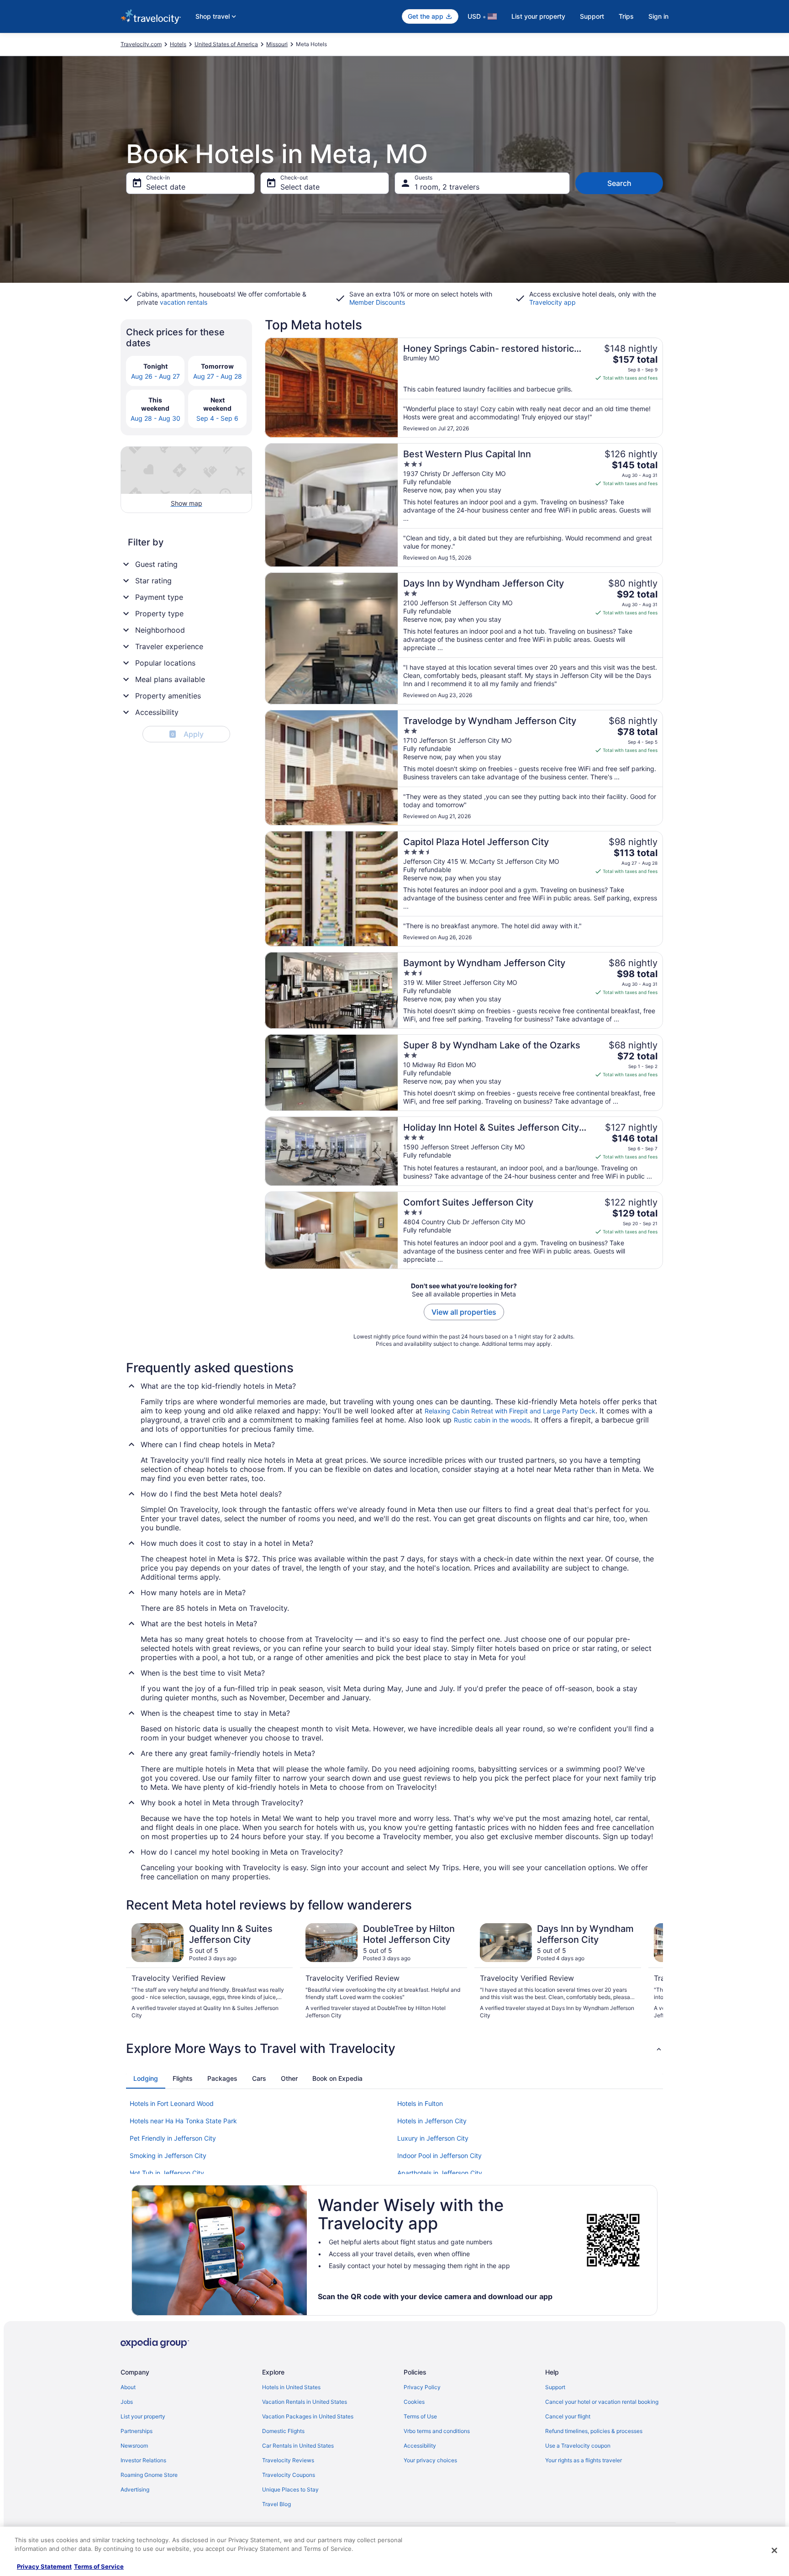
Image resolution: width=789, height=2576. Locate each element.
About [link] (128, 2387)
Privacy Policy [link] (422, 2387)
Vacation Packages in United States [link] (308, 2416)
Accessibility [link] (420, 2446)
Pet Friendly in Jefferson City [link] (173, 2138)
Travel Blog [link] (276, 2504)
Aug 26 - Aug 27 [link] (155, 376)
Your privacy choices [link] (430, 2460)
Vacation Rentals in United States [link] (305, 2402)
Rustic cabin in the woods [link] (492, 1420)
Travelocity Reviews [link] (288, 2460)
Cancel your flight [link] (568, 2416)
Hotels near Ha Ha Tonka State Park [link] (183, 2121)
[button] (394, 2048)
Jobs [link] (127, 2402)
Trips (626, 16)
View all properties (464, 1312)
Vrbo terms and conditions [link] (437, 2431)
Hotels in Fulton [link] (420, 2103)
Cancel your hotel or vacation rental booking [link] (602, 2402)
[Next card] (652, 1971)
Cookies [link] (414, 2402)
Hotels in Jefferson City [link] (432, 2121)
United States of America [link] (226, 44)
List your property (538, 16)
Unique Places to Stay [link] (290, 2489)
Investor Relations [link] (143, 2460)
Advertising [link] (135, 2489)
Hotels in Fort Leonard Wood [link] (172, 2103)
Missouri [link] (277, 44)
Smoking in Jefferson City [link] (168, 2155)
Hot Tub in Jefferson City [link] (167, 2173)
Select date (166, 187)
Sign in (658, 16)
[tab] (146, 2079)
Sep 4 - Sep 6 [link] (217, 418)
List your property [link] (143, 2416)
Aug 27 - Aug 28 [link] (218, 376)
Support (592, 16)
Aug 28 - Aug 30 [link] (155, 418)
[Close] (774, 2550)
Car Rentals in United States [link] (298, 2446)
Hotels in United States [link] (291, 2387)
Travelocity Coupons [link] (289, 2475)
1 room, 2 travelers (447, 187)
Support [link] (555, 2387)
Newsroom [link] (134, 2446)
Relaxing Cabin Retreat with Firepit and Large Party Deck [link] (510, 1411)
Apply (187, 734)
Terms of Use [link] (420, 2416)
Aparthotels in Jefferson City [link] (440, 2173)
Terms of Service (99, 2566)
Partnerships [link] (137, 2431)
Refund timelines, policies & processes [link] (594, 2431)
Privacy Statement (44, 2566)
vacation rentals (184, 302)
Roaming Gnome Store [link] (149, 2475)
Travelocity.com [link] (141, 44)
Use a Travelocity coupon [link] (578, 2446)
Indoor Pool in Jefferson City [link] (439, 2155)
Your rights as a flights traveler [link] (584, 2460)
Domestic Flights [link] (283, 2431)
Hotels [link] (178, 44)
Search (619, 183)
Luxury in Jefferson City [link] (433, 2138)
